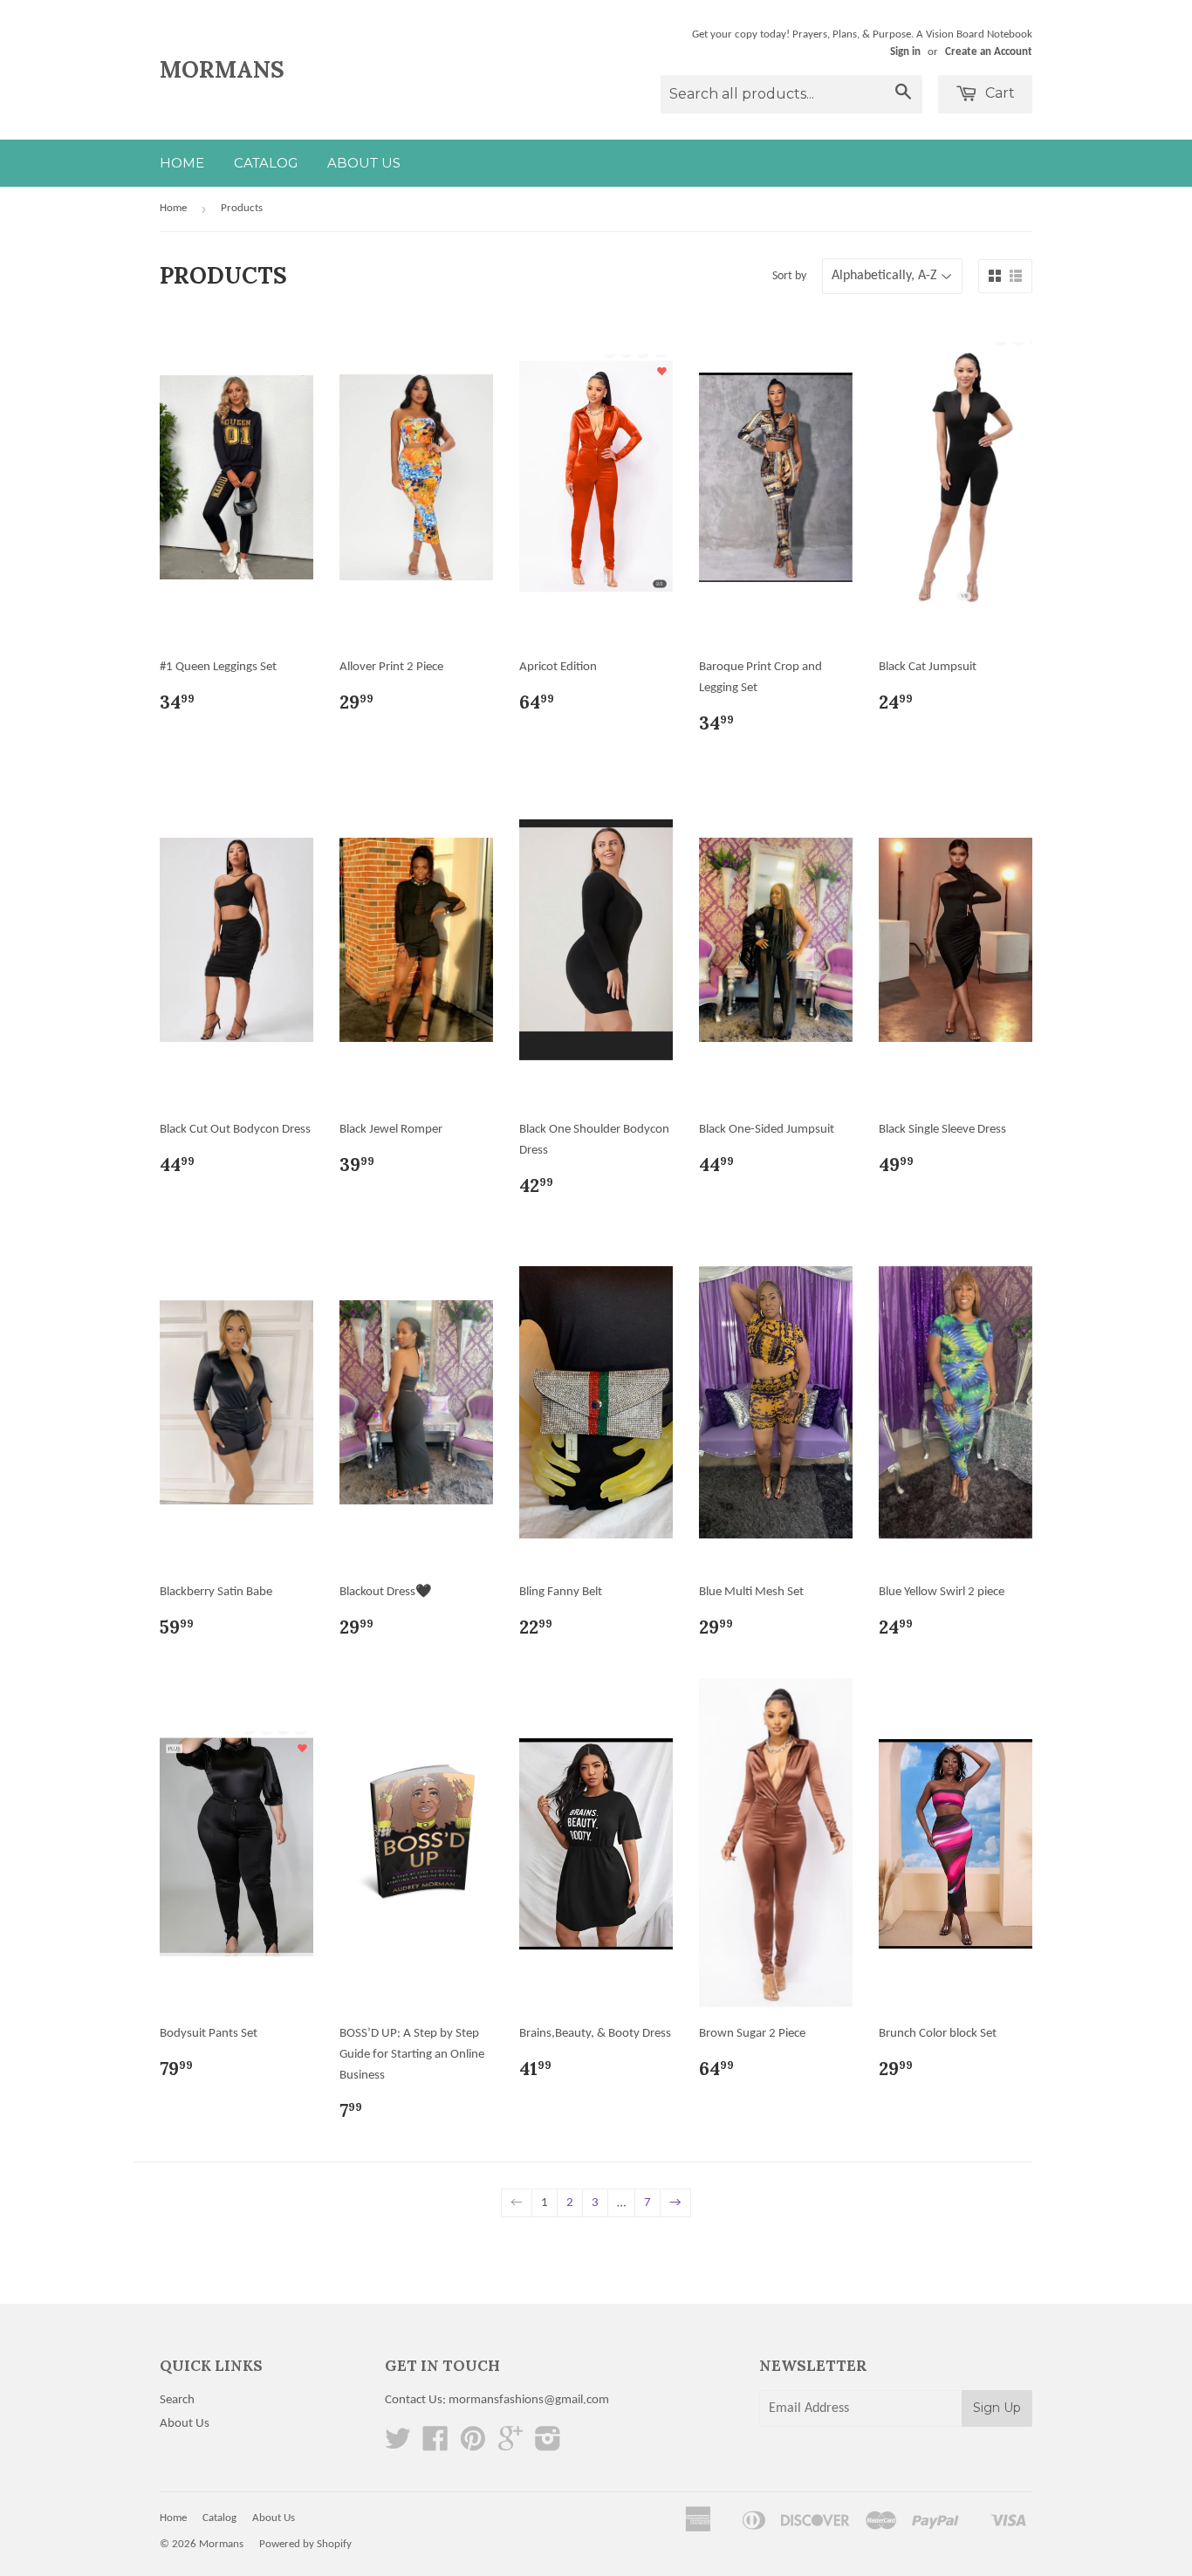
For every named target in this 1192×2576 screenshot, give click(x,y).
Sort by (789, 276)
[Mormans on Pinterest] (473, 2446)
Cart (998, 93)
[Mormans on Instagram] (548, 2446)
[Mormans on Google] (510, 2446)
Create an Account (989, 52)
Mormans (222, 69)
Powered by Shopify (305, 2544)
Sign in (905, 52)
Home (182, 163)
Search (177, 2400)
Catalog (266, 163)
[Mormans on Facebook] (435, 2446)
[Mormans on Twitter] (398, 2446)
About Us (364, 163)
